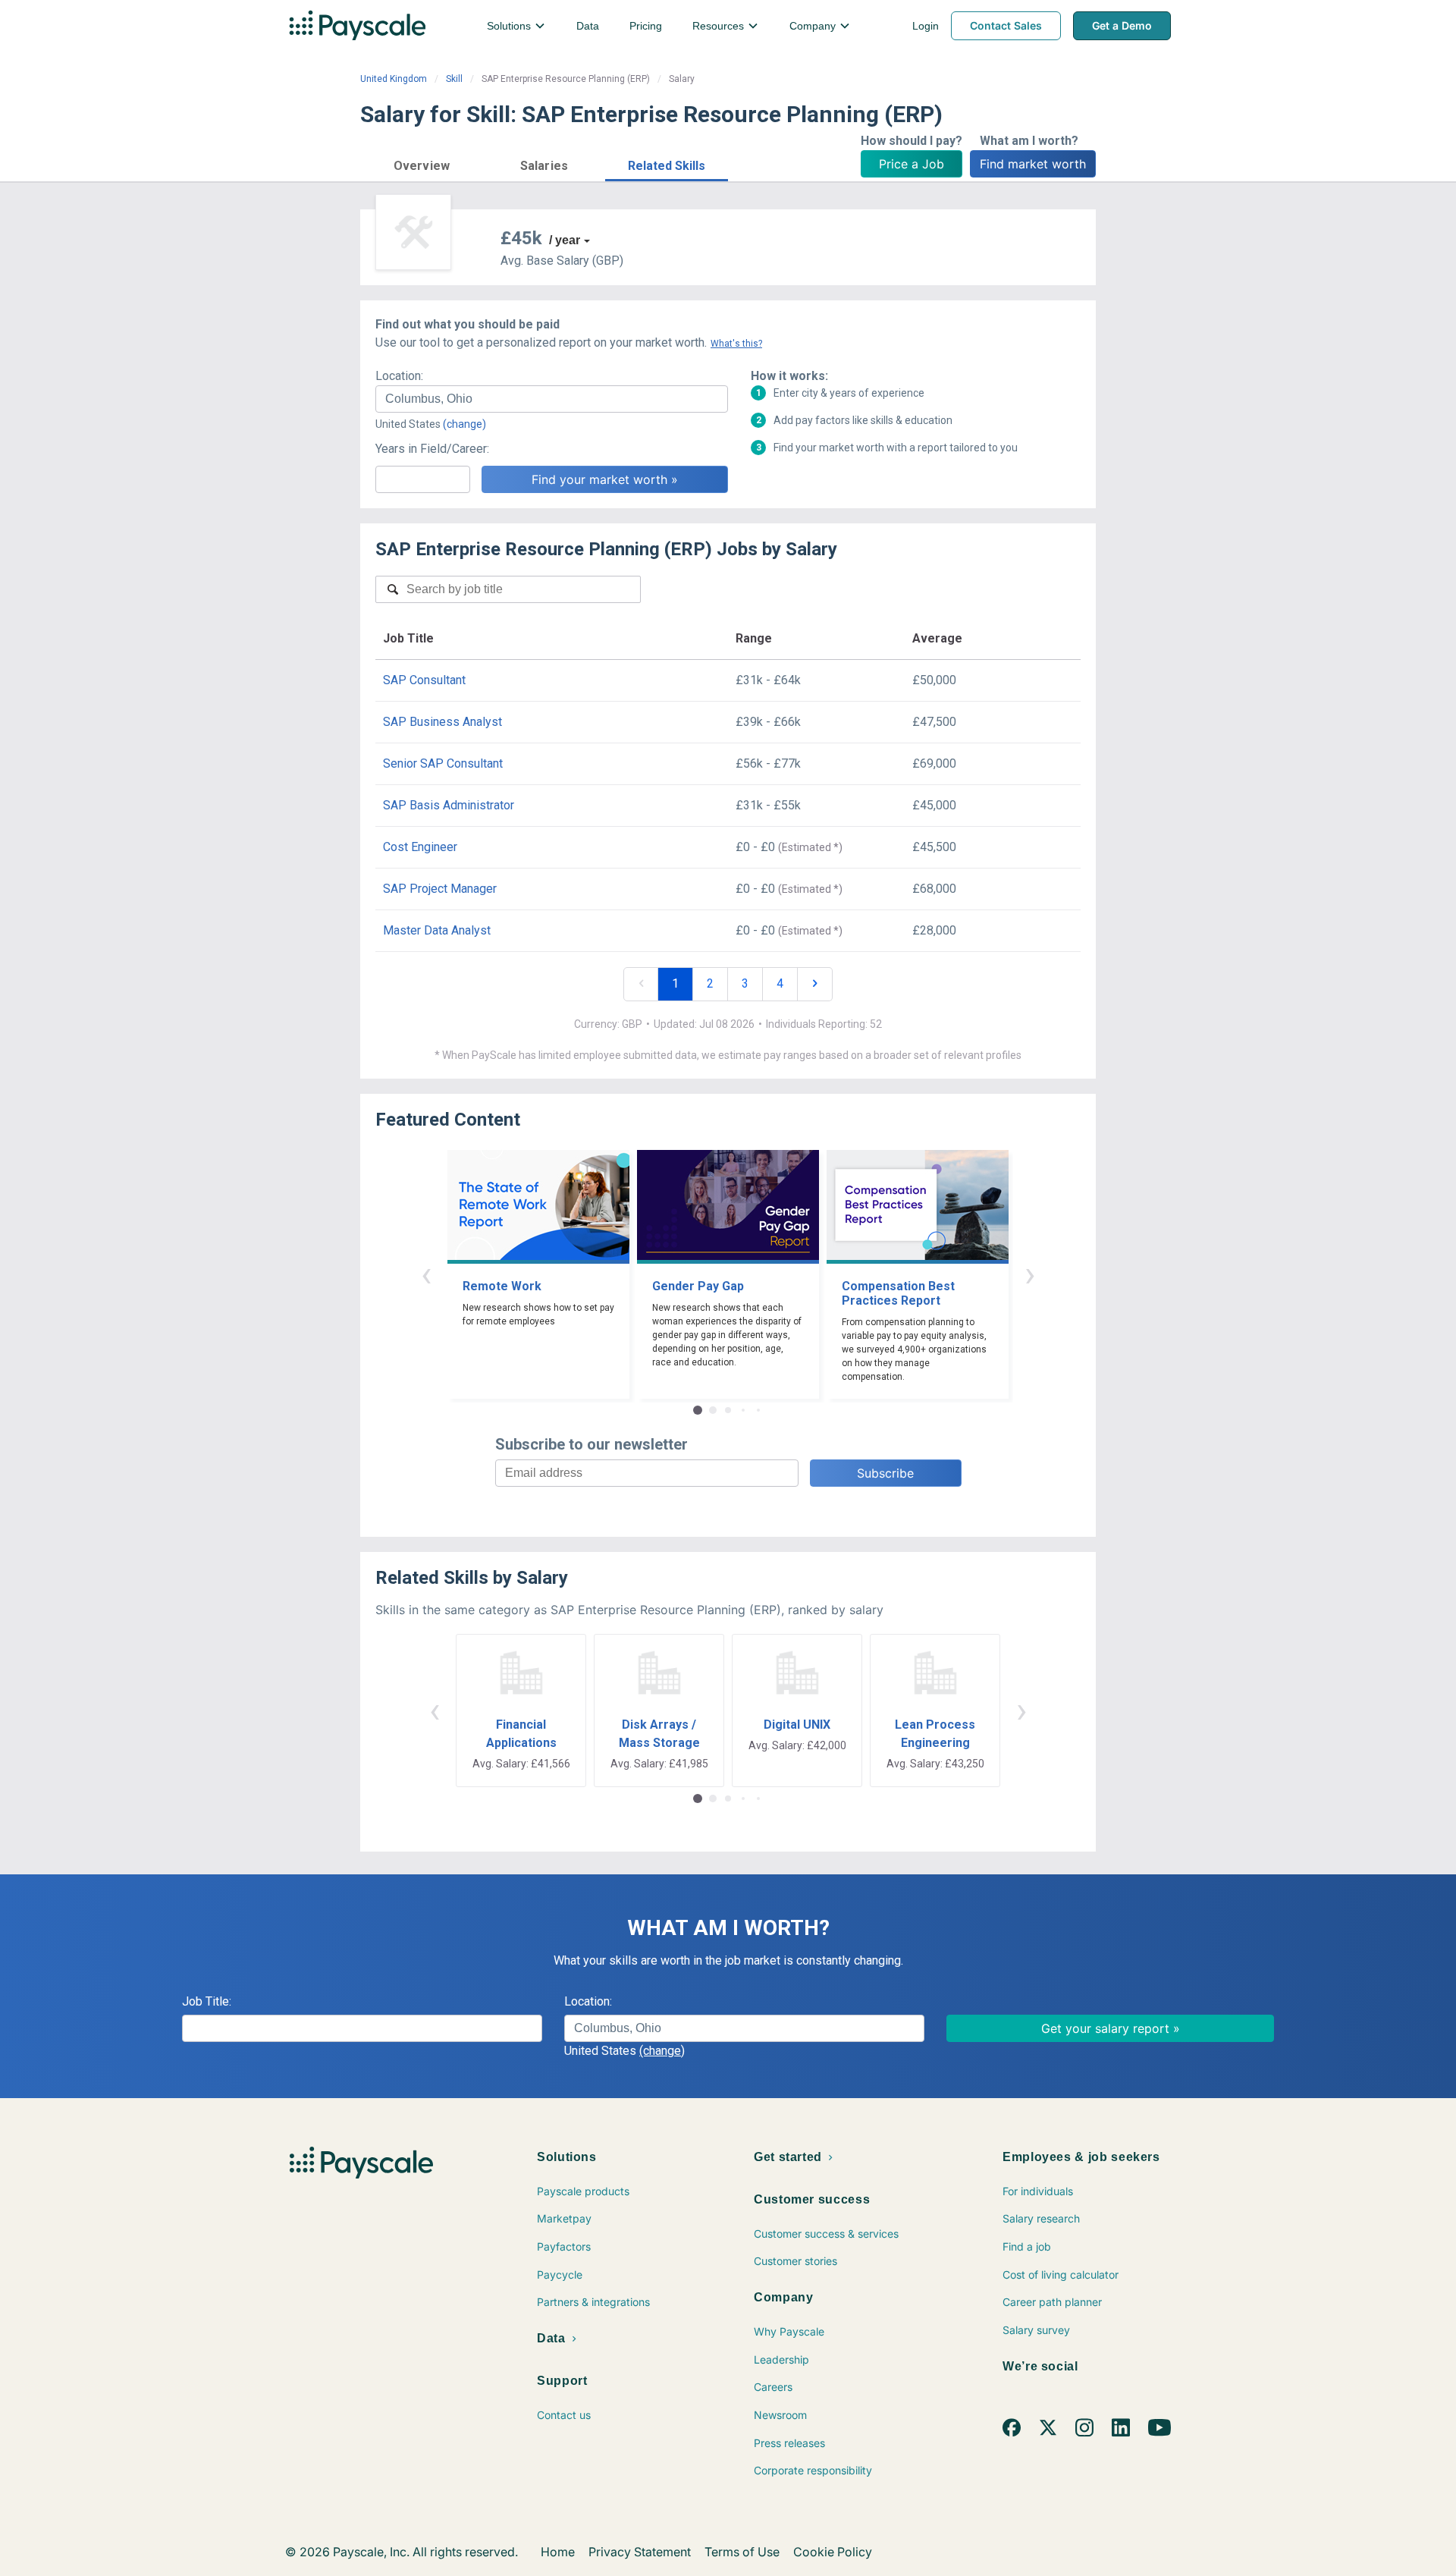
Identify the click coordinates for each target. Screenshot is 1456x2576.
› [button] (1030, 1274)
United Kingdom (394, 79)
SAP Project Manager (440, 889)
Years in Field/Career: (432, 449)
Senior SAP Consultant (443, 763)
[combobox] (552, 399)
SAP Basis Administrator (449, 805)
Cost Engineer (420, 847)
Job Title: (207, 2001)
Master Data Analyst (437, 930)
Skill (454, 79)
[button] (422, 163)
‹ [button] (426, 1274)
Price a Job (912, 164)
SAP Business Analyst (442, 722)
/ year (565, 240)
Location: (399, 376)
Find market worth (1033, 164)
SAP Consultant (424, 680)
